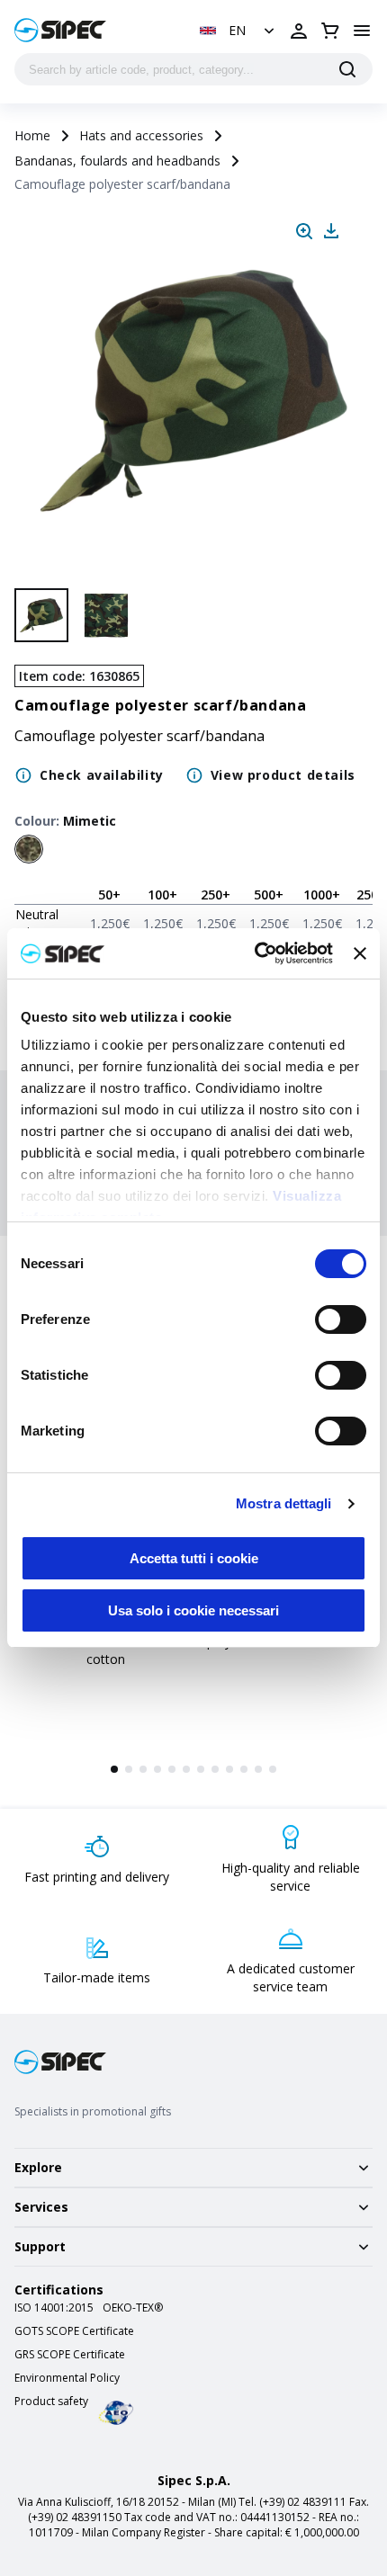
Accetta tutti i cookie (194, 1558)
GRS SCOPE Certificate (70, 2355)
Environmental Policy (67, 2378)
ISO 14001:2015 (54, 2308)
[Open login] (299, 31)
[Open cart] (330, 31)
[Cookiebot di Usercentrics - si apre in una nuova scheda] (255, 953)
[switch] (341, 1319)
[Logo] (60, 30)
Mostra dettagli (284, 1503)
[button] (239, 31)
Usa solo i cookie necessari (193, 1610)
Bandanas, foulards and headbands (117, 161)
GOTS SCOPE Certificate (74, 2331)
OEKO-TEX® (133, 2308)
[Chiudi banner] (360, 953)
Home (32, 135)
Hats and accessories (141, 135)
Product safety (51, 2402)
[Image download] (331, 231)
